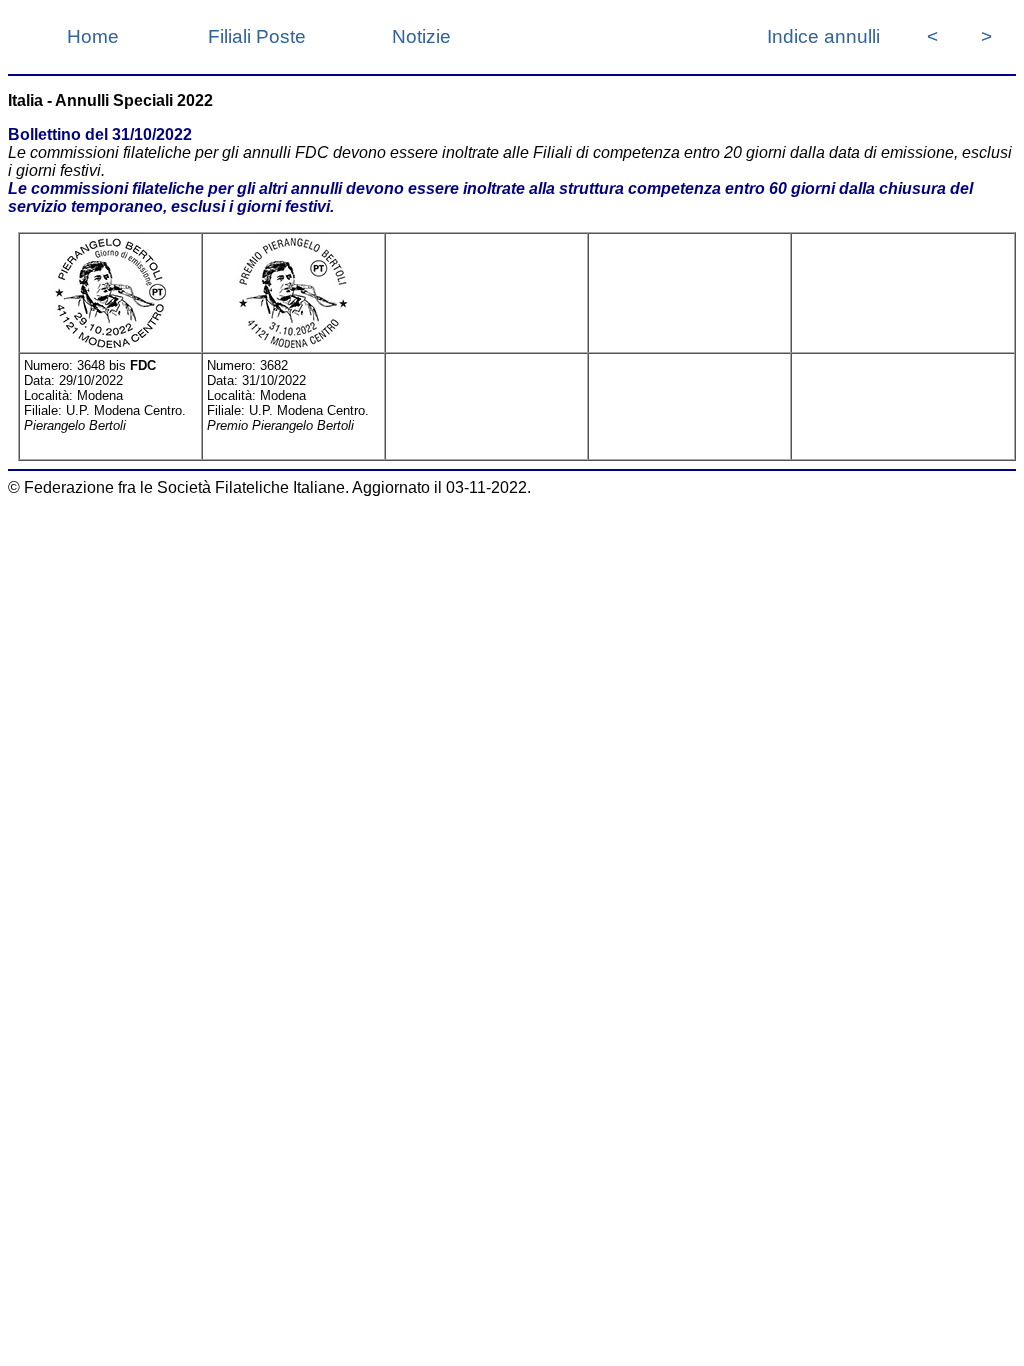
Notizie (421, 36)
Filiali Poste (257, 36)
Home (93, 36)
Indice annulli (823, 36)
